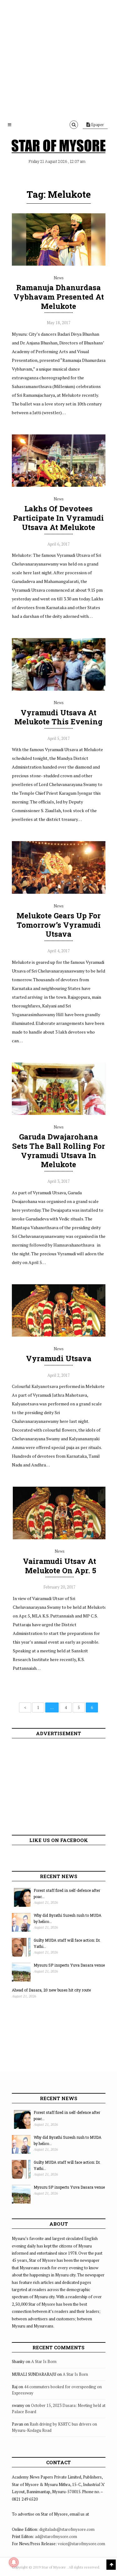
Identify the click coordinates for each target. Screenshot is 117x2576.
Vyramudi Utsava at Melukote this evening (58, 717)
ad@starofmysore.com (56, 2536)
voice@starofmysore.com (81, 2544)
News (59, 278)
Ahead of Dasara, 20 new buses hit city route (51, 1990)
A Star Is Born (44, 2361)
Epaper (97, 125)
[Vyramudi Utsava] (59, 1335)
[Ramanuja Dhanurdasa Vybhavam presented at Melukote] (59, 264)
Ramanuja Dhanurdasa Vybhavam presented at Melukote (59, 297)
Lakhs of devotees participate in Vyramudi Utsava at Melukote (58, 518)
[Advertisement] (58, 58)
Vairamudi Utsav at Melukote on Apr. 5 (59, 1566)
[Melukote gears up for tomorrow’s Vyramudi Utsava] (59, 892)
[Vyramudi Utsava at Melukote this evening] (59, 689)
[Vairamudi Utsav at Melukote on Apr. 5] (60, 1538)
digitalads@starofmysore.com (67, 2529)
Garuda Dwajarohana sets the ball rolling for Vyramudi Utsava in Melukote (59, 1151)
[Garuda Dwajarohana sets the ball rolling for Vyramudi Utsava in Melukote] (59, 1113)
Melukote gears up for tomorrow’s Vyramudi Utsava (59, 925)
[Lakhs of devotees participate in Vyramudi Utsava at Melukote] (59, 485)
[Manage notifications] (14, 2562)
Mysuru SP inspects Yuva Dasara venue (69, 1965)
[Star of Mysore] (59, 146)
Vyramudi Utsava (59, 1358)
